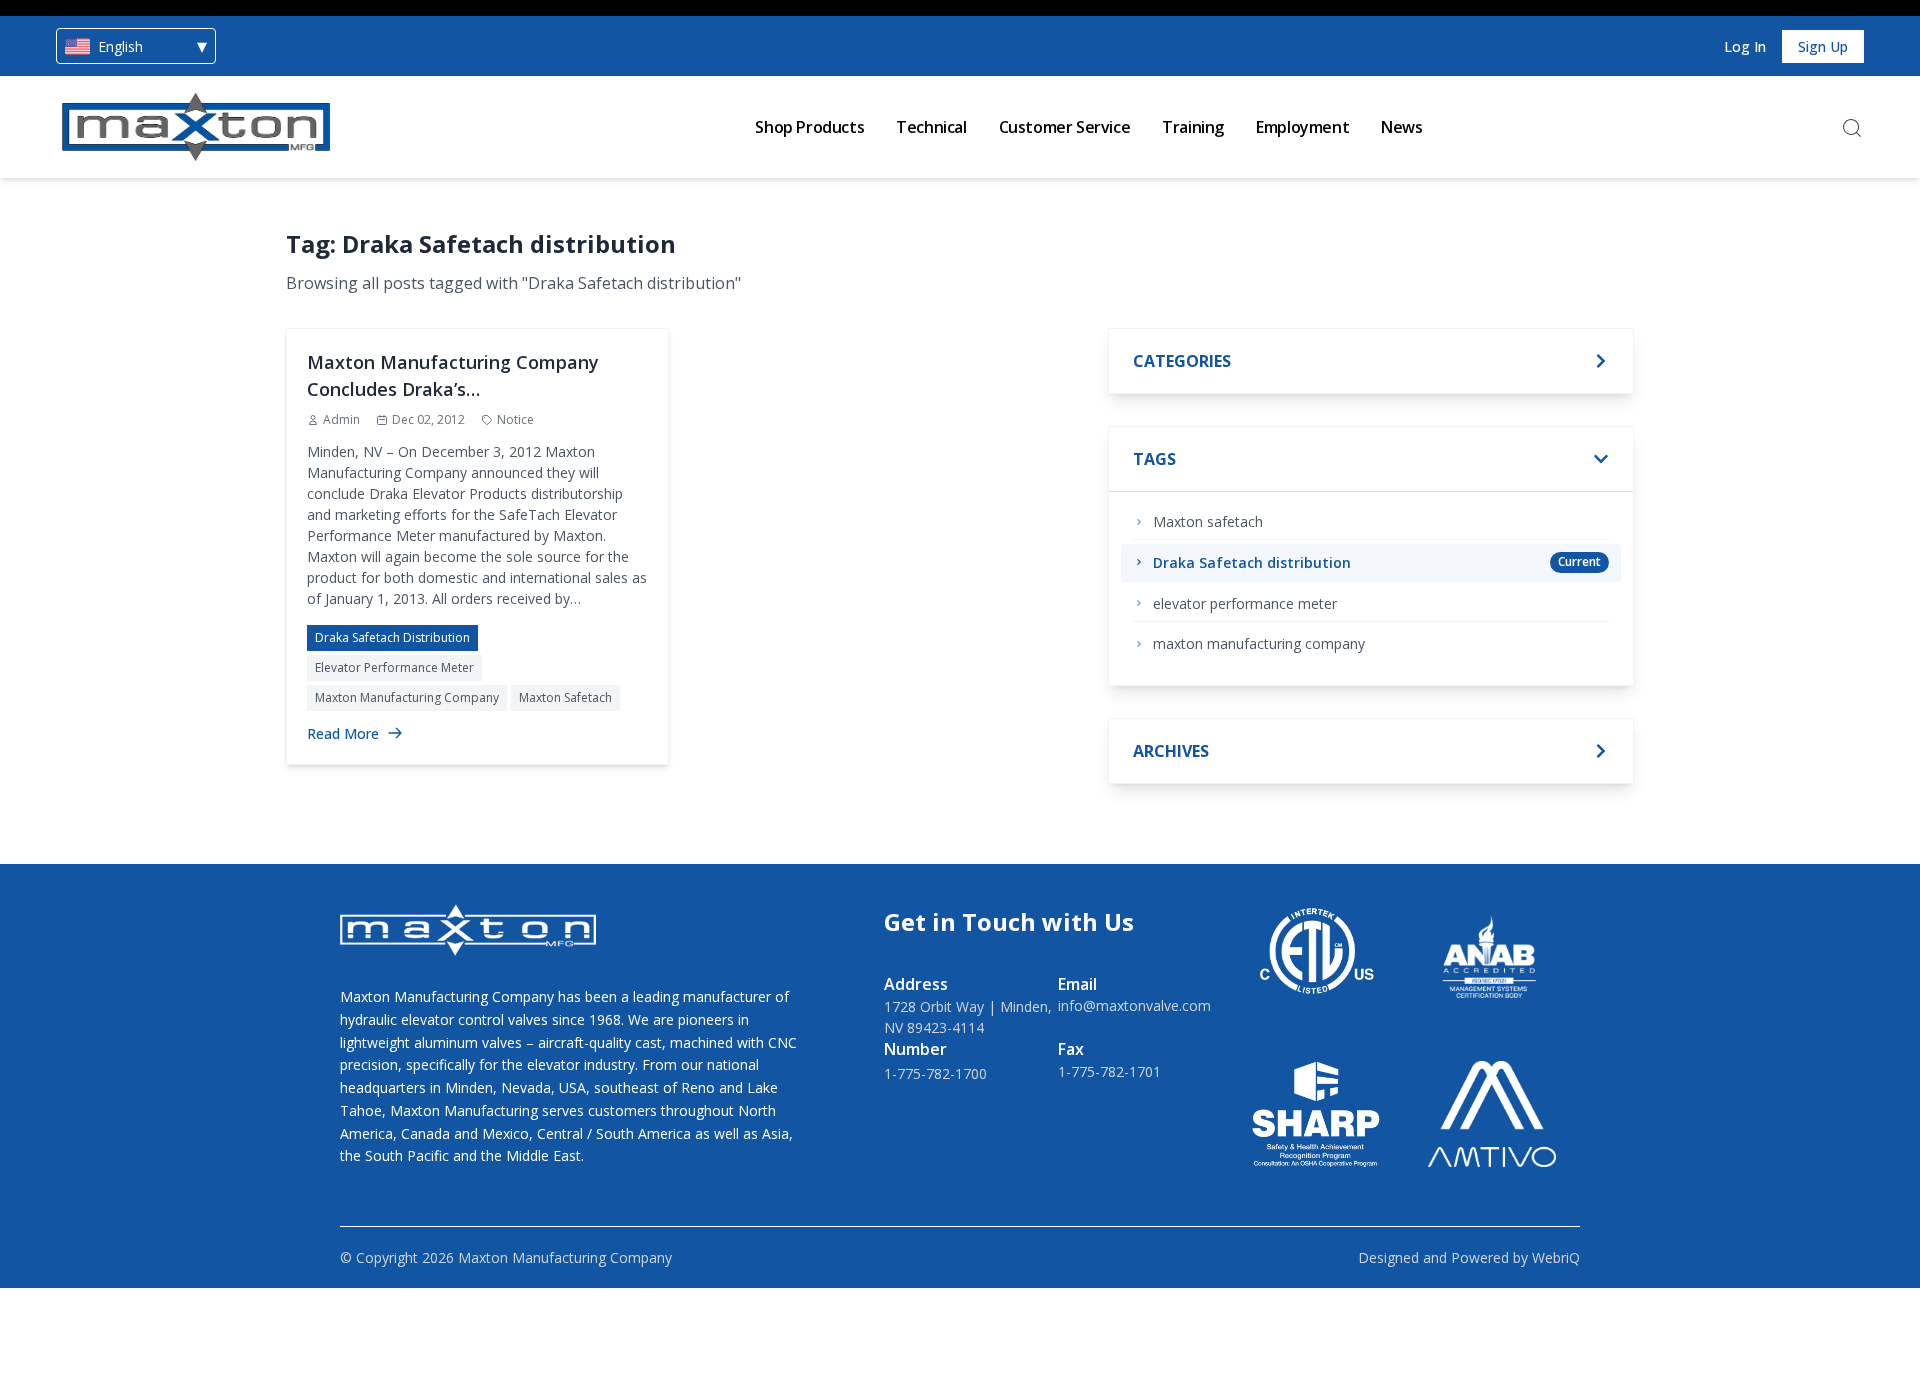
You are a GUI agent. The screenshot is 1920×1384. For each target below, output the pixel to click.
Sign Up (1823, 46)
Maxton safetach (565, 697)
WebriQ (1556, 1257)
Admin (341, 419)
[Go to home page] (196, 127)
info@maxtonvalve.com (1134, 1005)
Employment (1302, 127)
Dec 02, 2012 (428, 419)
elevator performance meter (394, 667)
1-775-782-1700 (935, 1073)
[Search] (1852, 128)
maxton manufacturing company (407, 697)
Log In (1745, 46)
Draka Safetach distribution (392, 637)
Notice (515, 419)
